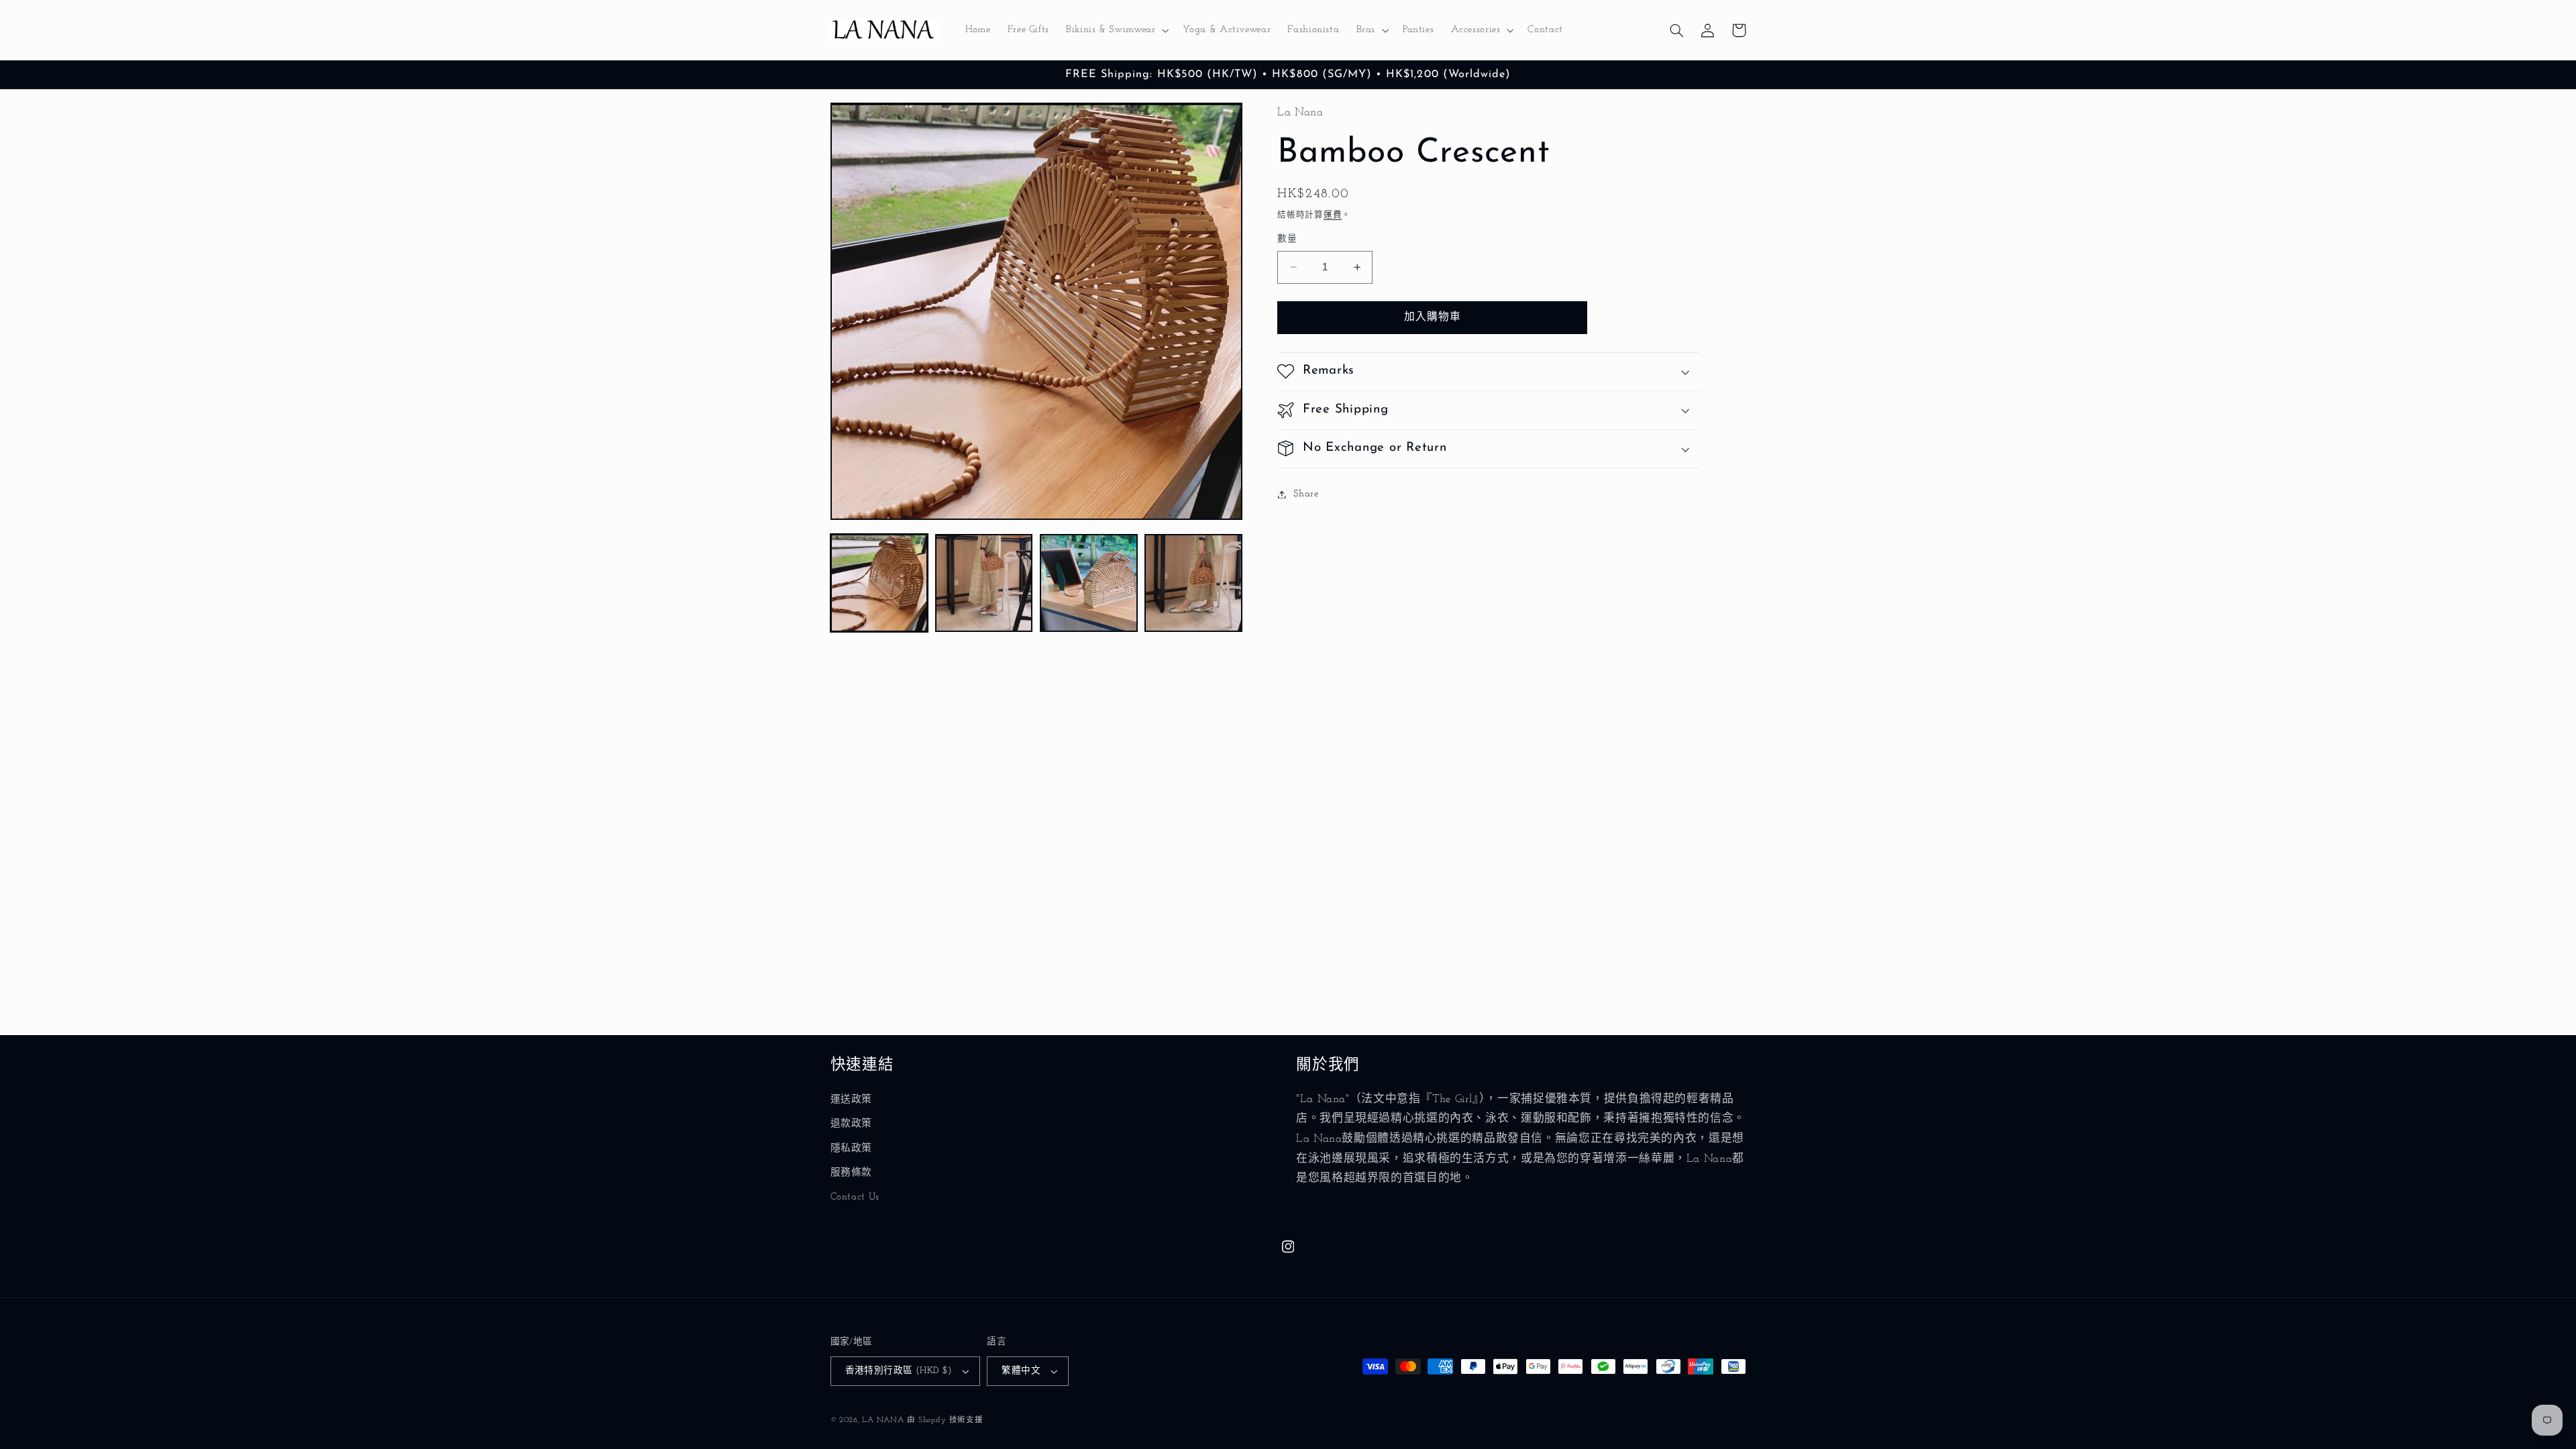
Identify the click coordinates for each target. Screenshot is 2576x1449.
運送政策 (852, 1100)
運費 (1333, 215)
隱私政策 (852, 1149)
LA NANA (883, 1420)
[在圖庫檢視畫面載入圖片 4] (1193, 583)
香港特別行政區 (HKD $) (899, 1371)
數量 (1287, 239)
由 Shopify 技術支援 (945, 1420)
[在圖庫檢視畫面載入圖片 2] (984, 583)
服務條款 (852, 1173)
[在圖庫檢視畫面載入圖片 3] (1089, 583)
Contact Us (855, 1197)
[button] (1116, 30)
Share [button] (1306, 494)
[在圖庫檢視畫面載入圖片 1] (879, 583)
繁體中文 (1021, 1371)
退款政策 (852, 1124)
